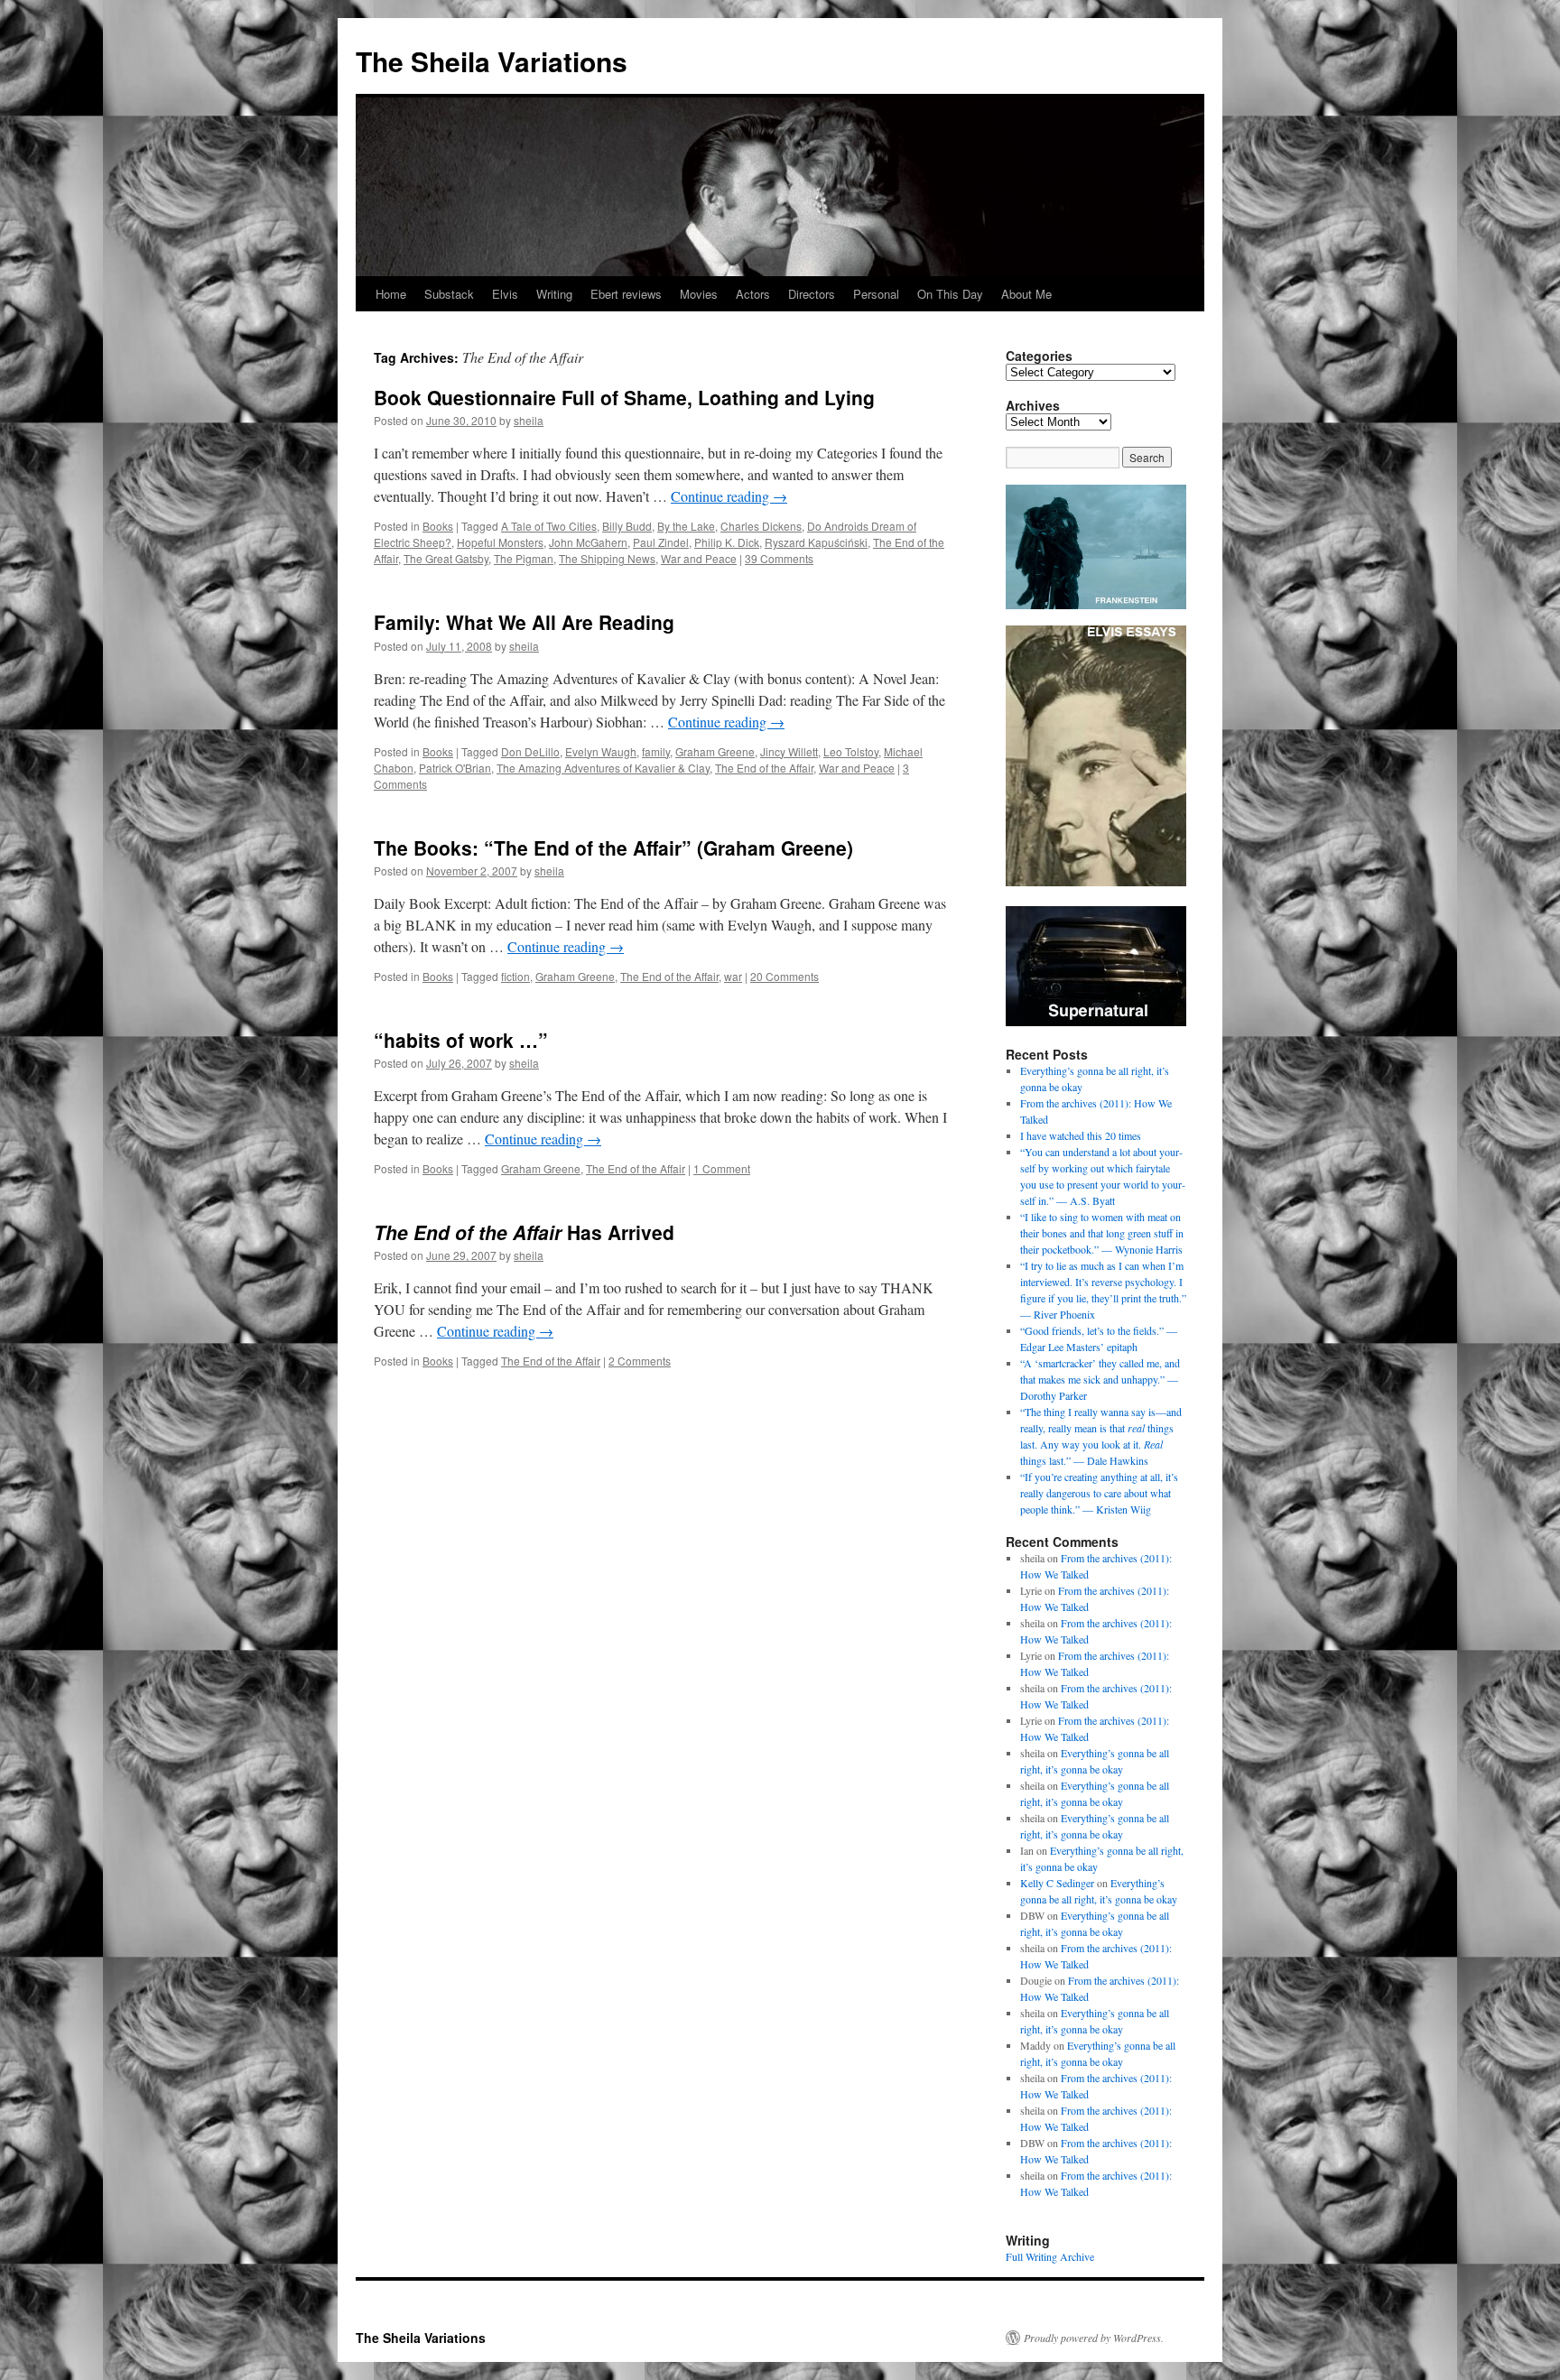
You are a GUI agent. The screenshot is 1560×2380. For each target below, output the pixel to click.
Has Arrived (524, 1232)
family (656, 751)
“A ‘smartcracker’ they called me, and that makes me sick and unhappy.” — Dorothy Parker (1100, 1379)
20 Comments (785, 976)
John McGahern (588, 542)
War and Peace (699, 558)
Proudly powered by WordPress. (1094, 2338)
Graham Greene (715, 751)
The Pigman (524, 558)
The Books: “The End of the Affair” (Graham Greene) (613, 847)
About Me (1026, 294)
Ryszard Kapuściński (816, 542)
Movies (699, 294)
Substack (449, 294)
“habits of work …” (461, 1040)
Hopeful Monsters (500, 542)
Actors (753, 294)
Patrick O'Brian (455, 768)
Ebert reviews (626, 294)
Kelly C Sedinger (1057, 1883)
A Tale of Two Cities (549, 526)
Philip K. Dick (727, 542)
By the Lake (686, 526)
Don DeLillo (530, 751)
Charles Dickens (761, 526)
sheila (529, 420)
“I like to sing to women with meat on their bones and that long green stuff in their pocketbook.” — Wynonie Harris (1102, 1233)
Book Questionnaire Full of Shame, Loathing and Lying (624, 397)
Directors (812, 294)
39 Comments (779, 558)
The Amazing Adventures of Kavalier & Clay (603, 768)
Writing (554, 294)
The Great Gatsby (446, 558)
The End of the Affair (764, 768)
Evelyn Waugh (601, 751)
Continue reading (729, 496)
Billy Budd (627, 526)
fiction (515, 976)
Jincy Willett (789, 751)
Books (438, 526)
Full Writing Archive (1050, 2256)
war (733, 976)
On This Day (950, 294)
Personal (876, 294)
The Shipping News (607, 558)
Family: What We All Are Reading (524, 622)
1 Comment (722, 1168)
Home (391, 294)
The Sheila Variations (492, 61)
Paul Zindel (661, 542)
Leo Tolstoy (851, 751)
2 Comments (640, 1361)
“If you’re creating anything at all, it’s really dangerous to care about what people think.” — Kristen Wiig (1099, 1493)
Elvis (505, 294)
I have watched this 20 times (1081, 1135)
